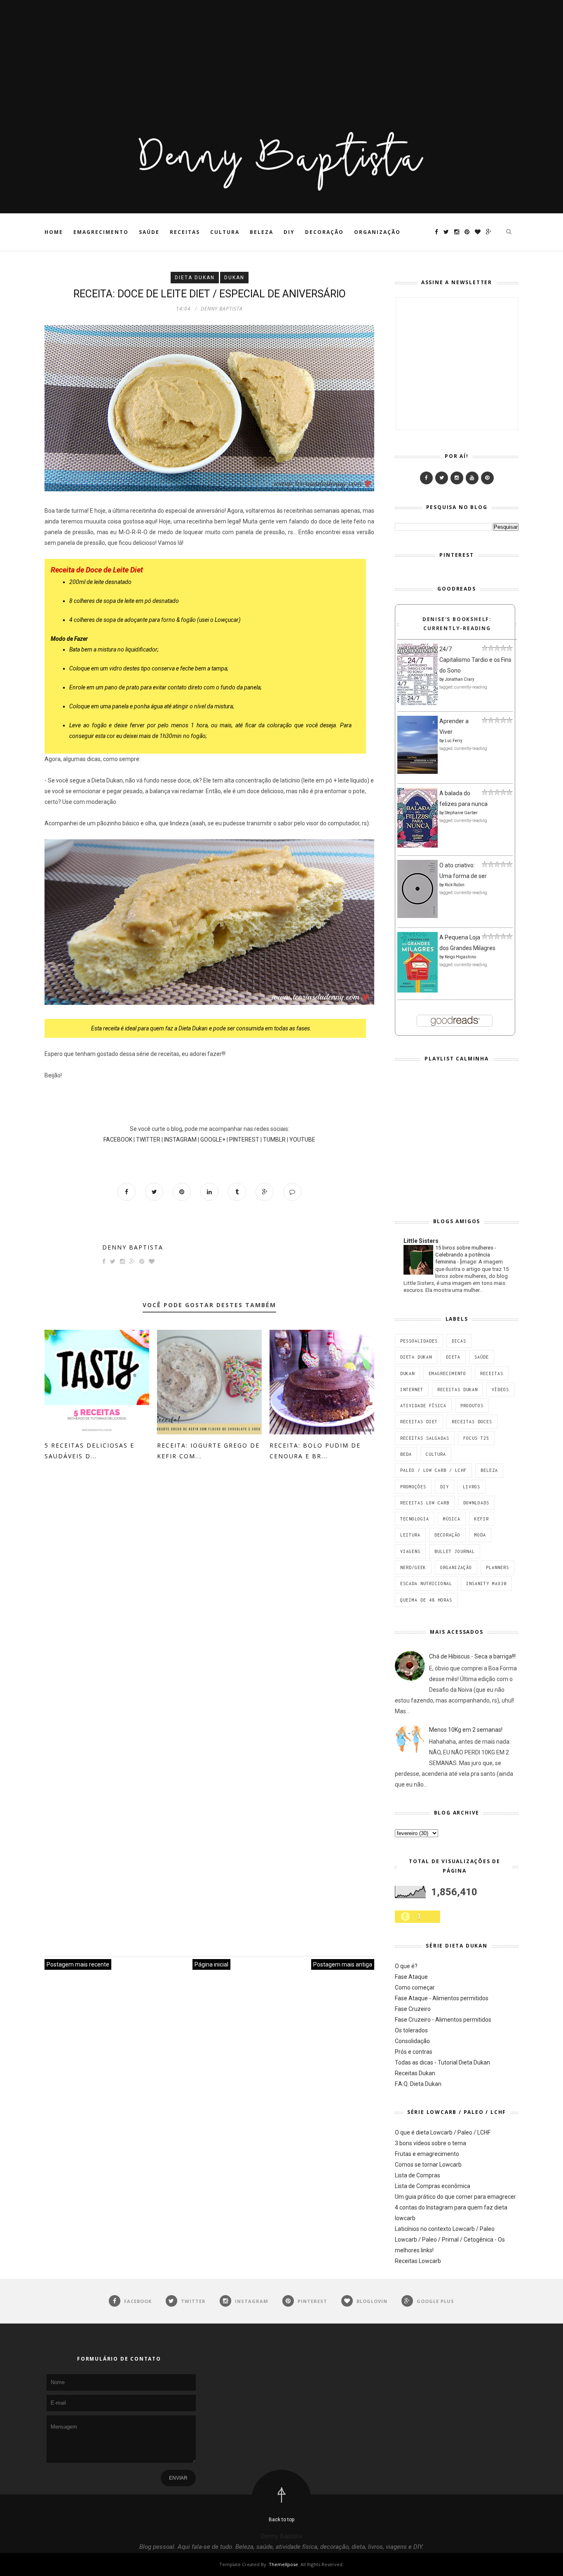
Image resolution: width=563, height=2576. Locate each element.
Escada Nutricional (426, 1583)
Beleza (262, 232)
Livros (472, 1487)
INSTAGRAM (180, 1140)
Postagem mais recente (78, 1964)
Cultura (225, 232)
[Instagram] (457, 478)
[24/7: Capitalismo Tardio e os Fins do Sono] (418, 703)
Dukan (234, 278)
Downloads (476, 1503)
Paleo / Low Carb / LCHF (433, 1470)
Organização (377, 232)
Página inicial (211, 1964)
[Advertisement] (247, 58)
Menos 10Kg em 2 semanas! (466, 1730)
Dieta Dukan (195, 278)
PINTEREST (244, 1140)
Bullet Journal (455, 1551)
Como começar (415, 1987)
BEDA (406, 1454)
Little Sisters (421, 1241)
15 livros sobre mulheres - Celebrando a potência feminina (466, 1255)
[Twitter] (442, 478)
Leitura (410, 1535)
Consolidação (412, 2041)
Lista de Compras (418, 2175)
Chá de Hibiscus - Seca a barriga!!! (472, 1656)
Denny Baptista (133, 1247)
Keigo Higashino (460, 957)
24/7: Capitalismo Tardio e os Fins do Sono (475, 660)
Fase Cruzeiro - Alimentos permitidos (443, 2020)
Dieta (453, 1357)
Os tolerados (411, 2030)
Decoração (324, 232)
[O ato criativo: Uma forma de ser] (418, 916)
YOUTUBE (302, 1140)
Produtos (472, 1406)
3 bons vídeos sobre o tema (430, 2143)
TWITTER (148, 1140)
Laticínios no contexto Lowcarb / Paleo (445, 2229)
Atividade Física (423, 1406)
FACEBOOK (118, 1140)
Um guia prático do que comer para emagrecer (455, 2197)
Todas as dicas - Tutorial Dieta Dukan (442, 2062)
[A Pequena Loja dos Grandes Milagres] (418, 990)
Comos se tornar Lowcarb (428, 2165)
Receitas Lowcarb (418, 2261)
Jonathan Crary (460, 679)
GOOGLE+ (213, 1140)
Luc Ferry (454, 741)
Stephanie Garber (461, 813)
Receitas (185, 232)
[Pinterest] (487, 478)
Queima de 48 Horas (426, 1600)
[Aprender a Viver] (418, 772)
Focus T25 (476, 1438)
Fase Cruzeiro (413, 2009)
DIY (289, 232)
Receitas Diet (419, 1422)
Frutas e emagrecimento (427, 2154)
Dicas (459, 1341)
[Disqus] (209, 1597)
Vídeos (500, 1390)
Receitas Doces (472, 1422)
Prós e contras (414, 2052)
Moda (480, 1535)
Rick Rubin (455, 885)
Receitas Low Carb (425, 1503)
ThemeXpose (283, 2564)
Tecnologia (415, 1519)
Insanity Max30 (486, 1583)
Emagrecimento (101, 232)
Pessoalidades (419, 1341)
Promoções (413, 1487)
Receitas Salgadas (425, 1438)
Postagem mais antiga (343, 1964)
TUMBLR (274, 1140)
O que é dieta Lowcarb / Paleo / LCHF (443, 2132)
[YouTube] (472, 478)
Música (452, 1519)
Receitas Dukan (457, 1390)
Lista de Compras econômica (433, 2186)
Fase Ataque (411, 1977)
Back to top (281, 2520)
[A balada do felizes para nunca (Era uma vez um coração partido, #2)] (418, 845)
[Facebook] (426, 478)
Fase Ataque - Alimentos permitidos (442, 1998)
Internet (412, 1390)
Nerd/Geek (413, 1567)
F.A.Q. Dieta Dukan (418, 2084)
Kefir (482, 1519)
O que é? (406, 1966)
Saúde (149, 232)
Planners (497, 1567)
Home (54, 232)
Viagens (410, 1551)
